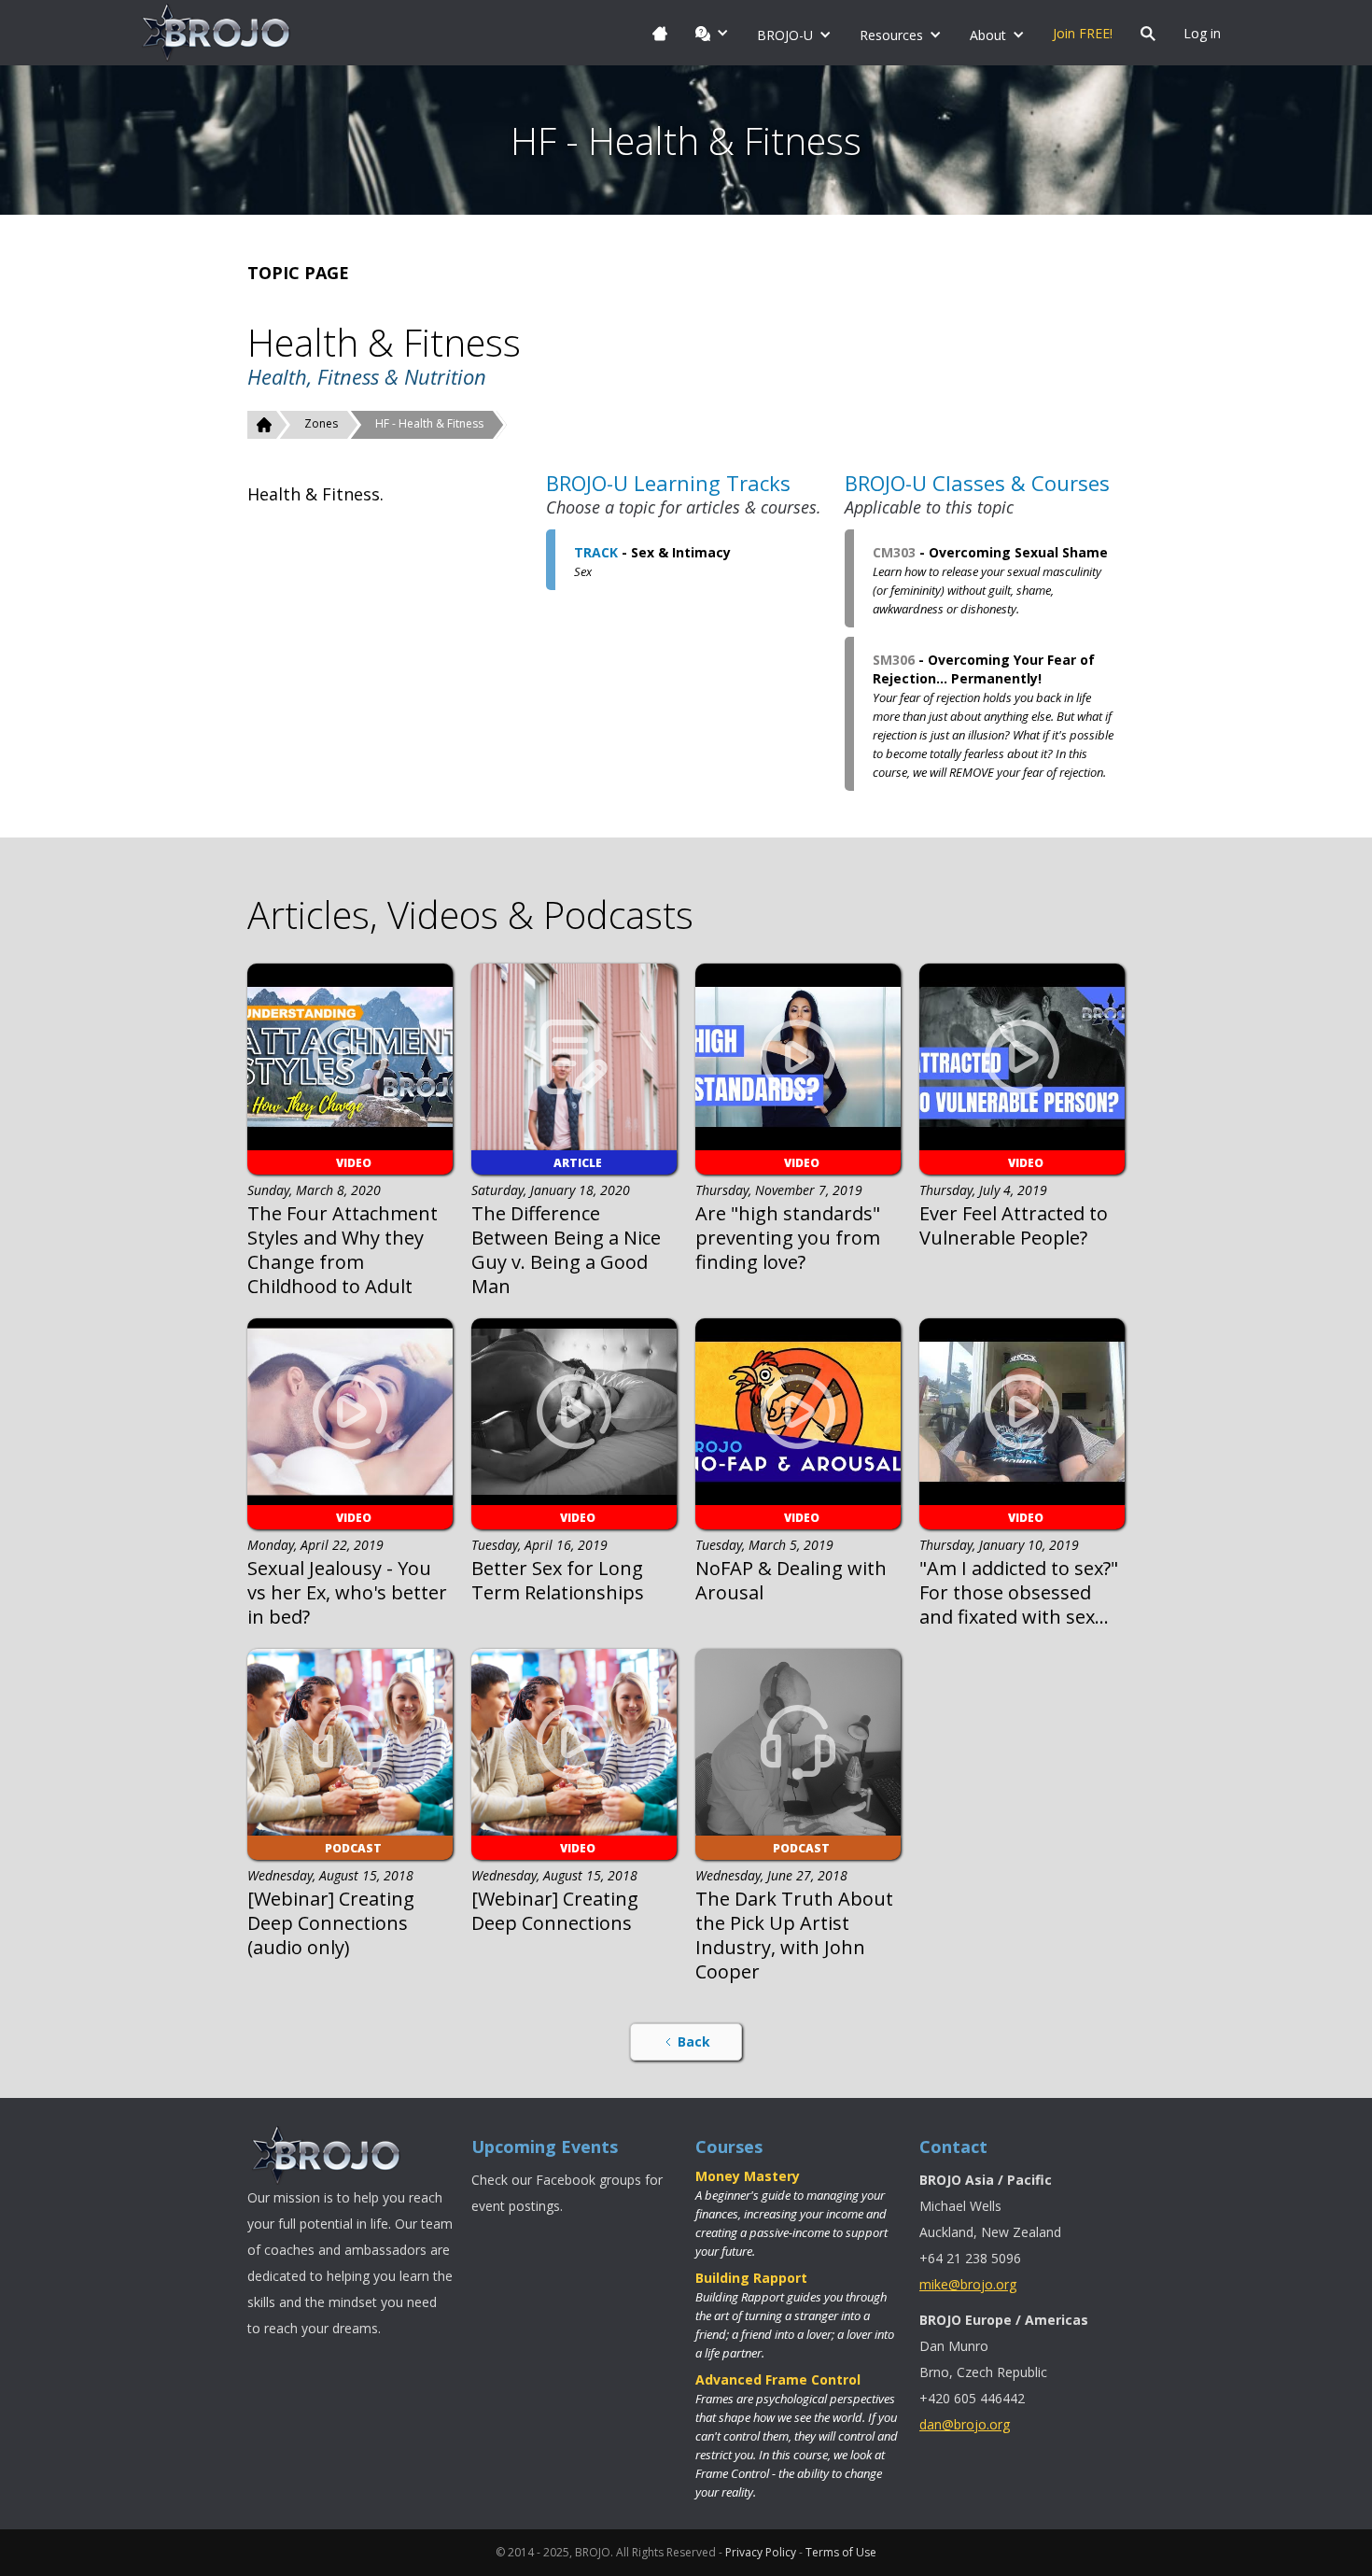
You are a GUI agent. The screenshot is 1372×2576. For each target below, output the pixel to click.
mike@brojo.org (968, 2284)
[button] (712, 33)
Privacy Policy (761, 2552)
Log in (1202, 33)
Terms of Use (841, 2552)
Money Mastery (748, 2176)
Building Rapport (751, 2278)
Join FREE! (1083, 33)
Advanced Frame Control (778, 2379)
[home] (217, 33)
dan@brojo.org (965, 2424)
